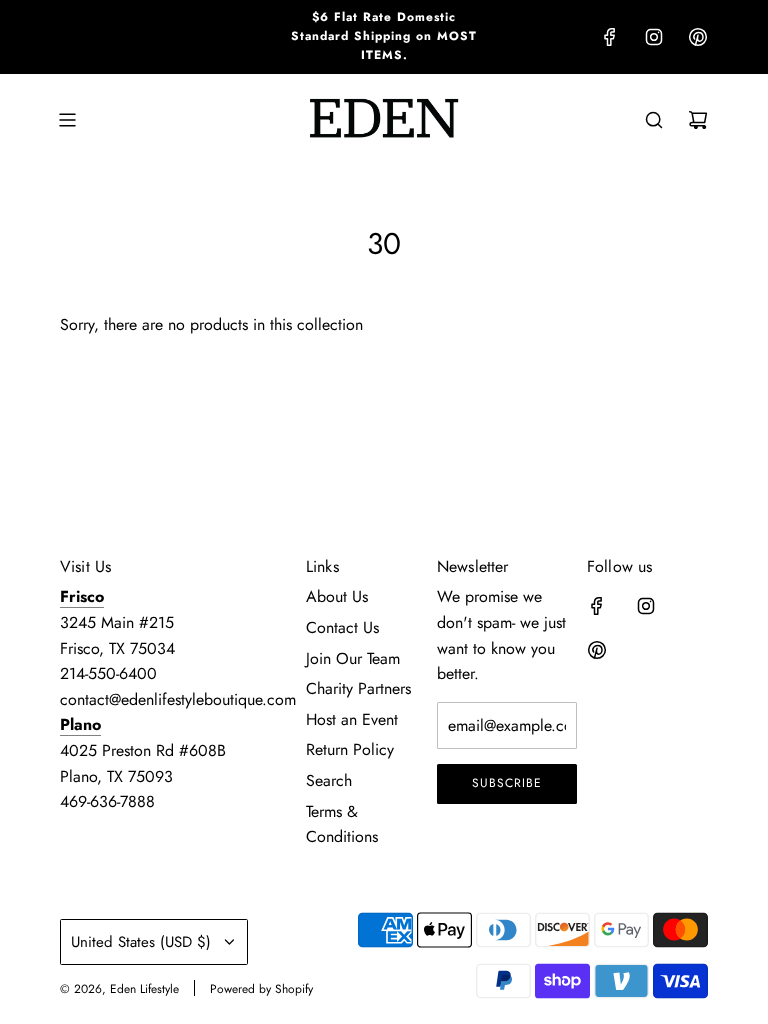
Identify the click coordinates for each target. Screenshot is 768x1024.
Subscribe (507, 783)
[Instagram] (654, 37)
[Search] (654, 120)
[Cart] (698, 120)
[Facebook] (610, 37)
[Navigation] (67, 120)
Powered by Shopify (261, 989)
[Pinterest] (698, 37)
